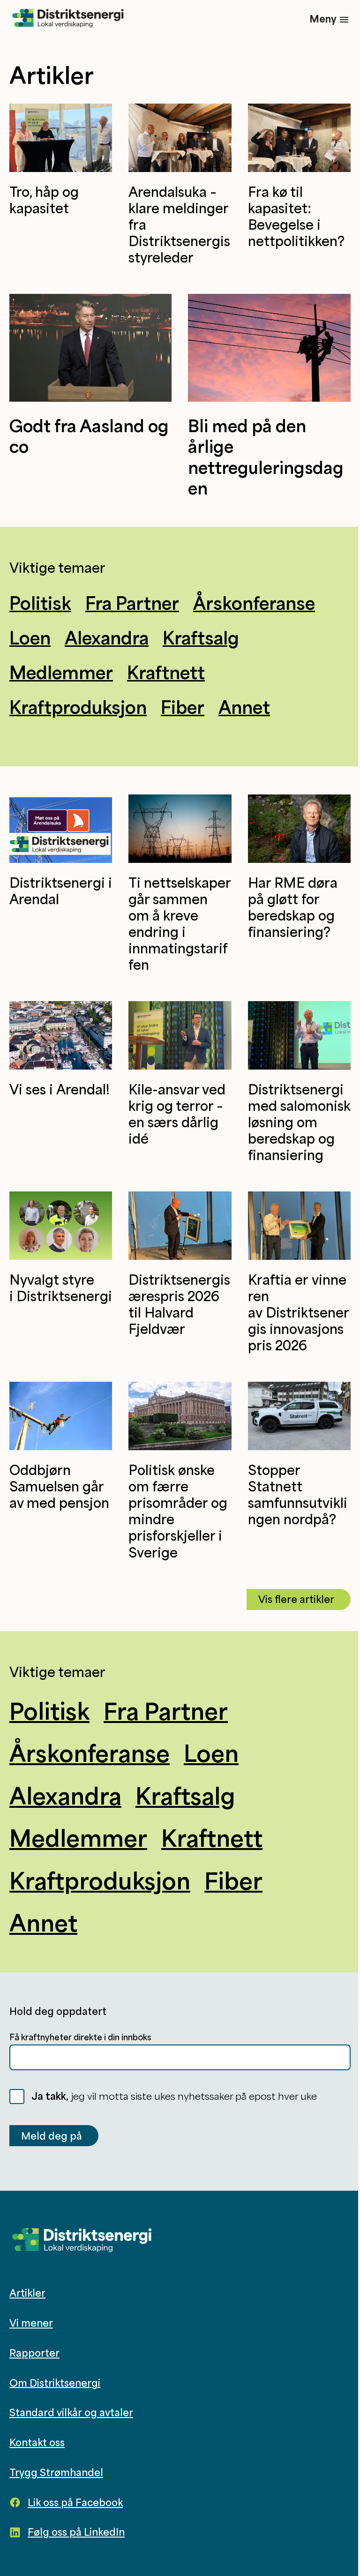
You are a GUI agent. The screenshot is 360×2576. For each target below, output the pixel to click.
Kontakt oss (37, 2442)
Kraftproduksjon (78, 707)
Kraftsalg (201, 637)
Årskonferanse (254, 603)
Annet (244, 707)
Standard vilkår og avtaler (71, 2412)
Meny (323, 19)
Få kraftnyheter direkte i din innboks (80, 2037)
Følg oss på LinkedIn (76, 2532)
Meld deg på (52, 2136)
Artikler (27, 2293)
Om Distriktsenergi (55, 2382)
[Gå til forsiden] (68, 19)
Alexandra (107, 637)
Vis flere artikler (296, 1599)
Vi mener (31, 2323)
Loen (30, 637)
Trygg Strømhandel (56, 2472)
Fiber (183, 707)
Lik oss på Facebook (75, 2502)
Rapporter (34, 2353)
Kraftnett (166, 672)
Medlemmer (61, 672)
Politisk (40, 603)
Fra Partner (132, 603)
